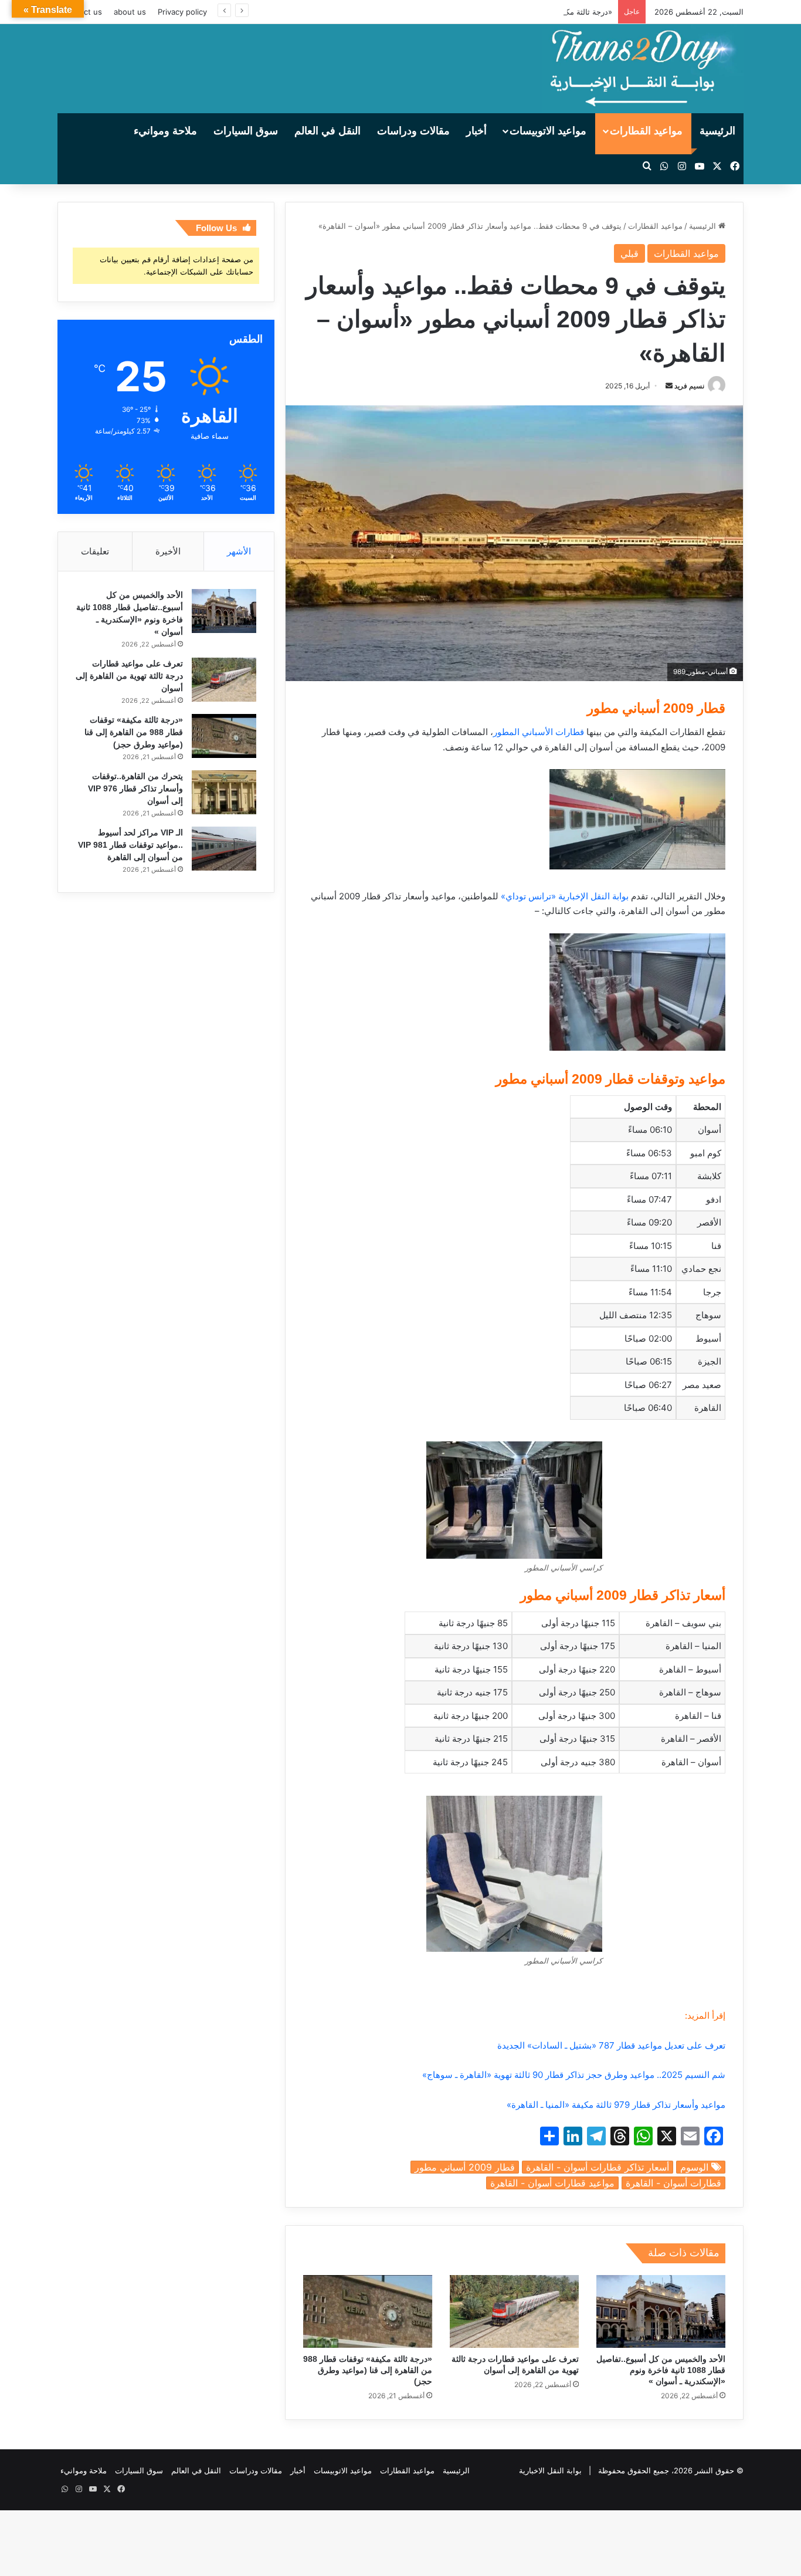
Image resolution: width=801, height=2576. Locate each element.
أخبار (476, 131)
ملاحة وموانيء (165, 131)
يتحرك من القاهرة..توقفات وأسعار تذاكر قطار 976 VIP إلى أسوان (135, 788)
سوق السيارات (246, 131)
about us (130, 12)
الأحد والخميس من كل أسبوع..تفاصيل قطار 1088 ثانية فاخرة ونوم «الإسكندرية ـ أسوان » (661, 2370)
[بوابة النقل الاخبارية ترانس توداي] (643, 69)
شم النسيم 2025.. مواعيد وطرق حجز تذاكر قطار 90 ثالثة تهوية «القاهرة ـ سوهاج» (574, 2075)
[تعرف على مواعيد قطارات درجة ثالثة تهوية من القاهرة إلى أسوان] (514, 2311)
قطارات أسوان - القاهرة (673, 2183)
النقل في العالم (327, 131)
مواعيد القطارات (646, 131)
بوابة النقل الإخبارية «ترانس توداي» (565, 896)
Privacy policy (182, 12)
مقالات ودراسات (413, 131)
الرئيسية (717, 131)
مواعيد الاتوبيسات (548, 131)
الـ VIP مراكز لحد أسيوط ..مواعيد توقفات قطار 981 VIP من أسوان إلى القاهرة (130, 845)
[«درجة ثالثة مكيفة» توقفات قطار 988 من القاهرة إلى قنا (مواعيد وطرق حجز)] (368, 2311)
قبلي (629, 253)
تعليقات (95, 551)
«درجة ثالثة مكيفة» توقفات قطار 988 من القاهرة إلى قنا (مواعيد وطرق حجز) (487, 12)
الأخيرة (168, 551)
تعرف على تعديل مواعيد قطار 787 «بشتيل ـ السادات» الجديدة (611, 2045)
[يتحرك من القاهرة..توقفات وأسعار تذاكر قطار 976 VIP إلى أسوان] (224, 792)
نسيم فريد (689, 386)
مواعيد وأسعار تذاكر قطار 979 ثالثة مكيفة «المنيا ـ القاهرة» (616, 2105)
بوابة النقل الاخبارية (550, 2470)
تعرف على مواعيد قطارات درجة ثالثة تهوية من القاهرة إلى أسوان (129, 676)
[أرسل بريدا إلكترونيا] (669, 386)
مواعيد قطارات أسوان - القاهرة (552, 2183)
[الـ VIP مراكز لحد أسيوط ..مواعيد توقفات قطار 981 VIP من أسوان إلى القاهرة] (224, 849)
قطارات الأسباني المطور (539, 732)
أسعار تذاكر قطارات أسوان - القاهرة (598, 2167)
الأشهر (239, 551)
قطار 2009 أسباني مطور (465, 2167)
